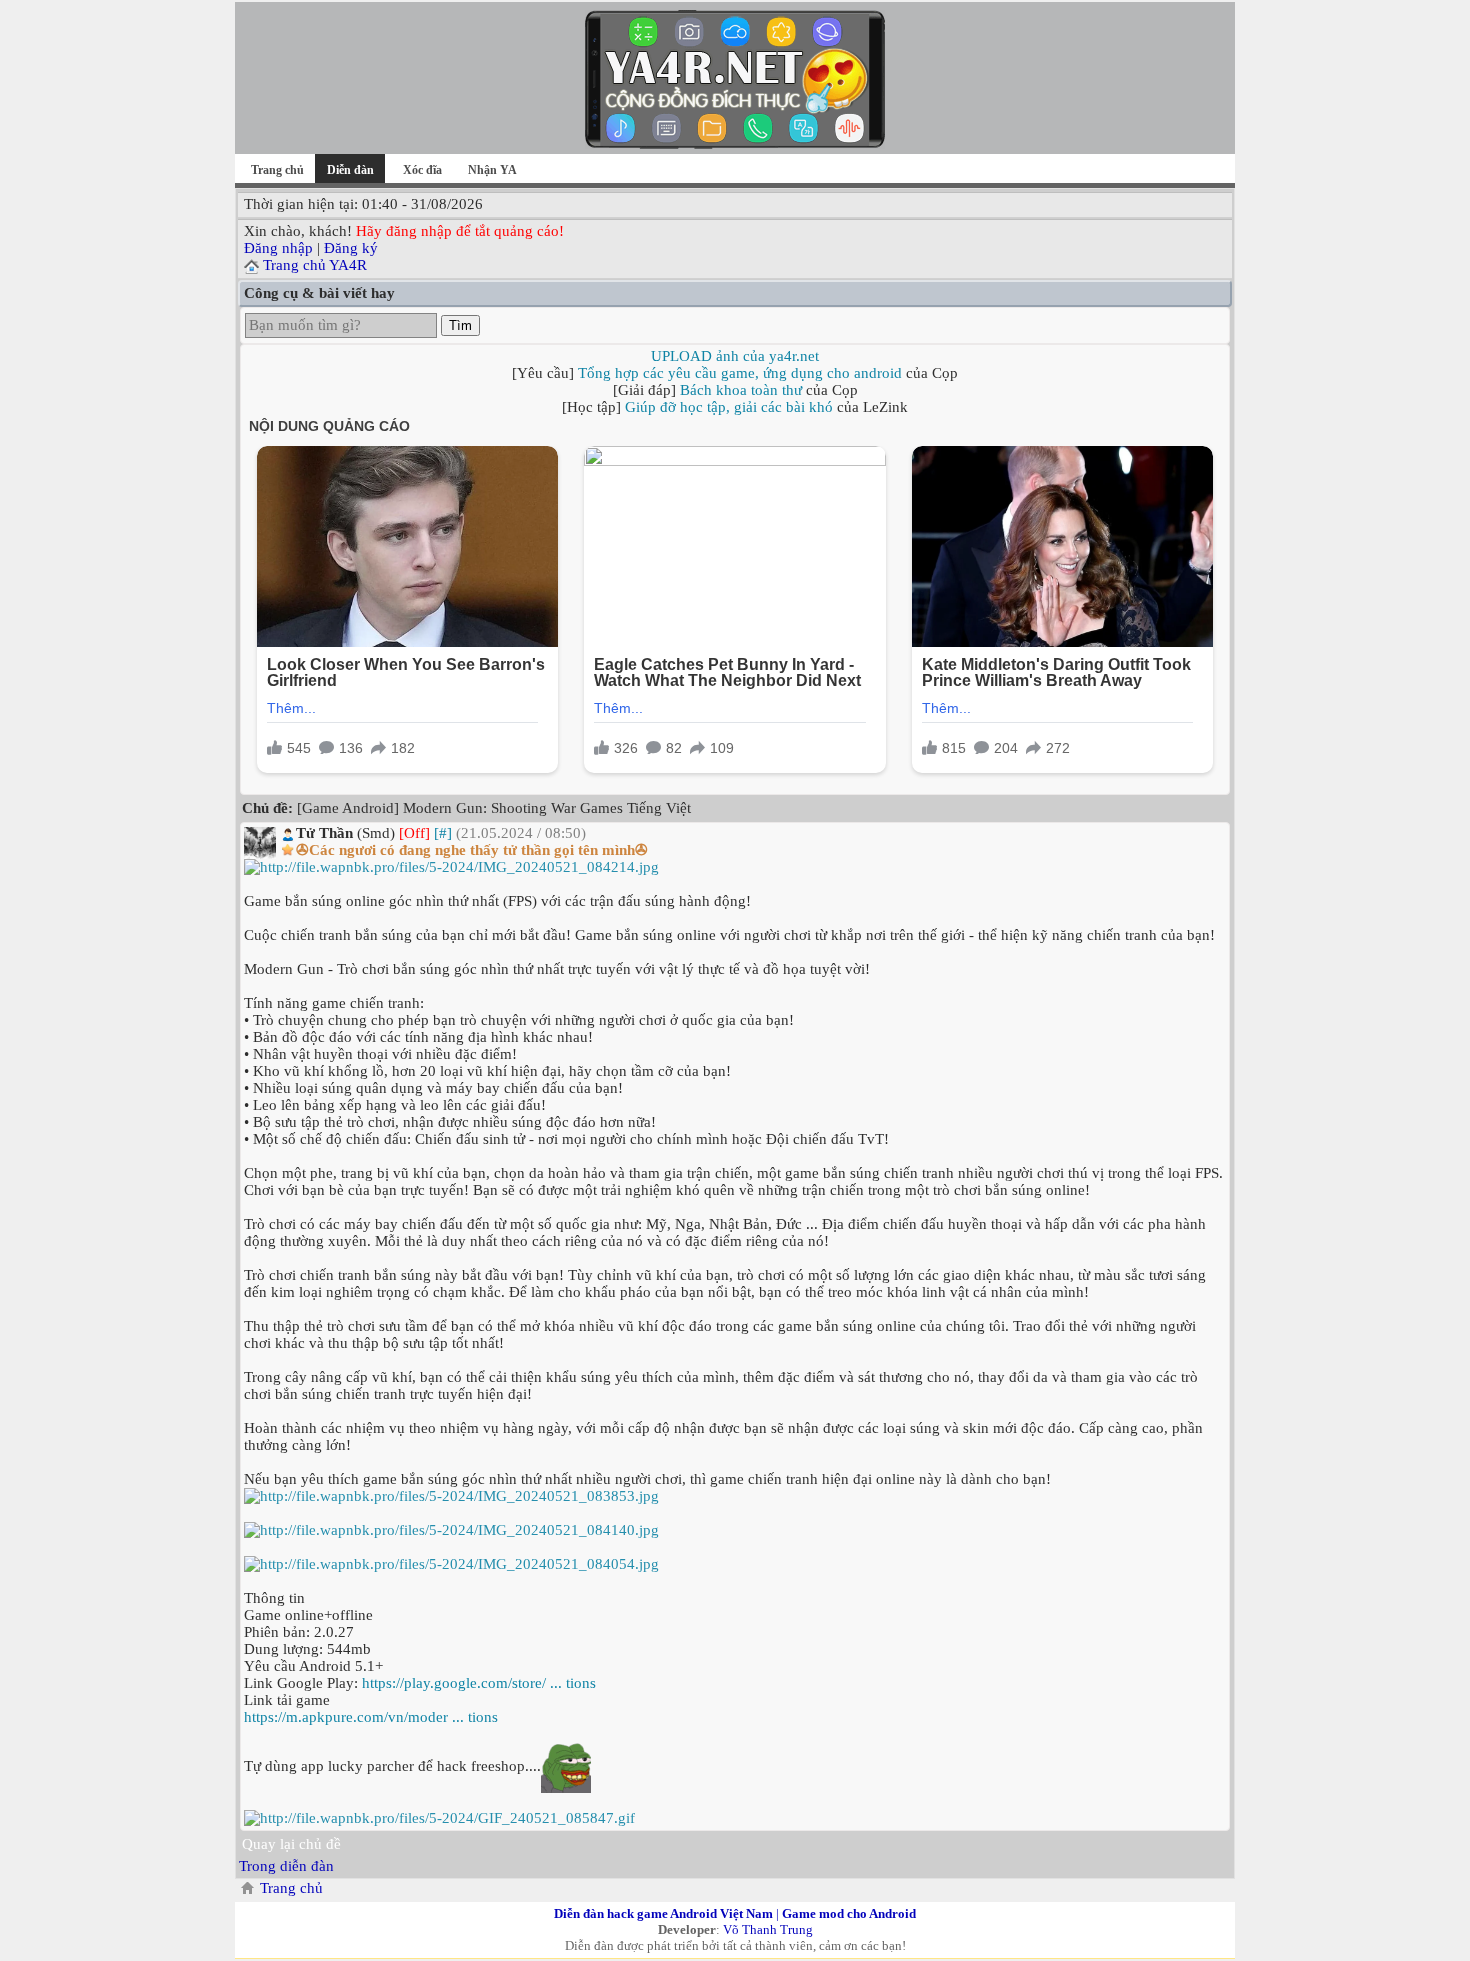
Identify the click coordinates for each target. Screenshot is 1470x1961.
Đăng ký (351, 248)
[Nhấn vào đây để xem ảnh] (735, 867)
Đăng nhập (278, 248)
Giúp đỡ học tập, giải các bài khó (729, 407)
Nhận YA (492, 170)
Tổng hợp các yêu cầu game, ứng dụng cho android (740, 373)
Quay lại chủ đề (291, 1844)
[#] (443, 833)
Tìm (460, 325)
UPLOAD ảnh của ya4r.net (735, 356)
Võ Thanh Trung (768, 1929)
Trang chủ (277, 170)
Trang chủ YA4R (315, 265)
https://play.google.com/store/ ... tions (479, 1683)
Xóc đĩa (422, 170)
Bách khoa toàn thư (741, 390)
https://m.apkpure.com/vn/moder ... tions (371, 1717)
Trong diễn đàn (286, 1866)
